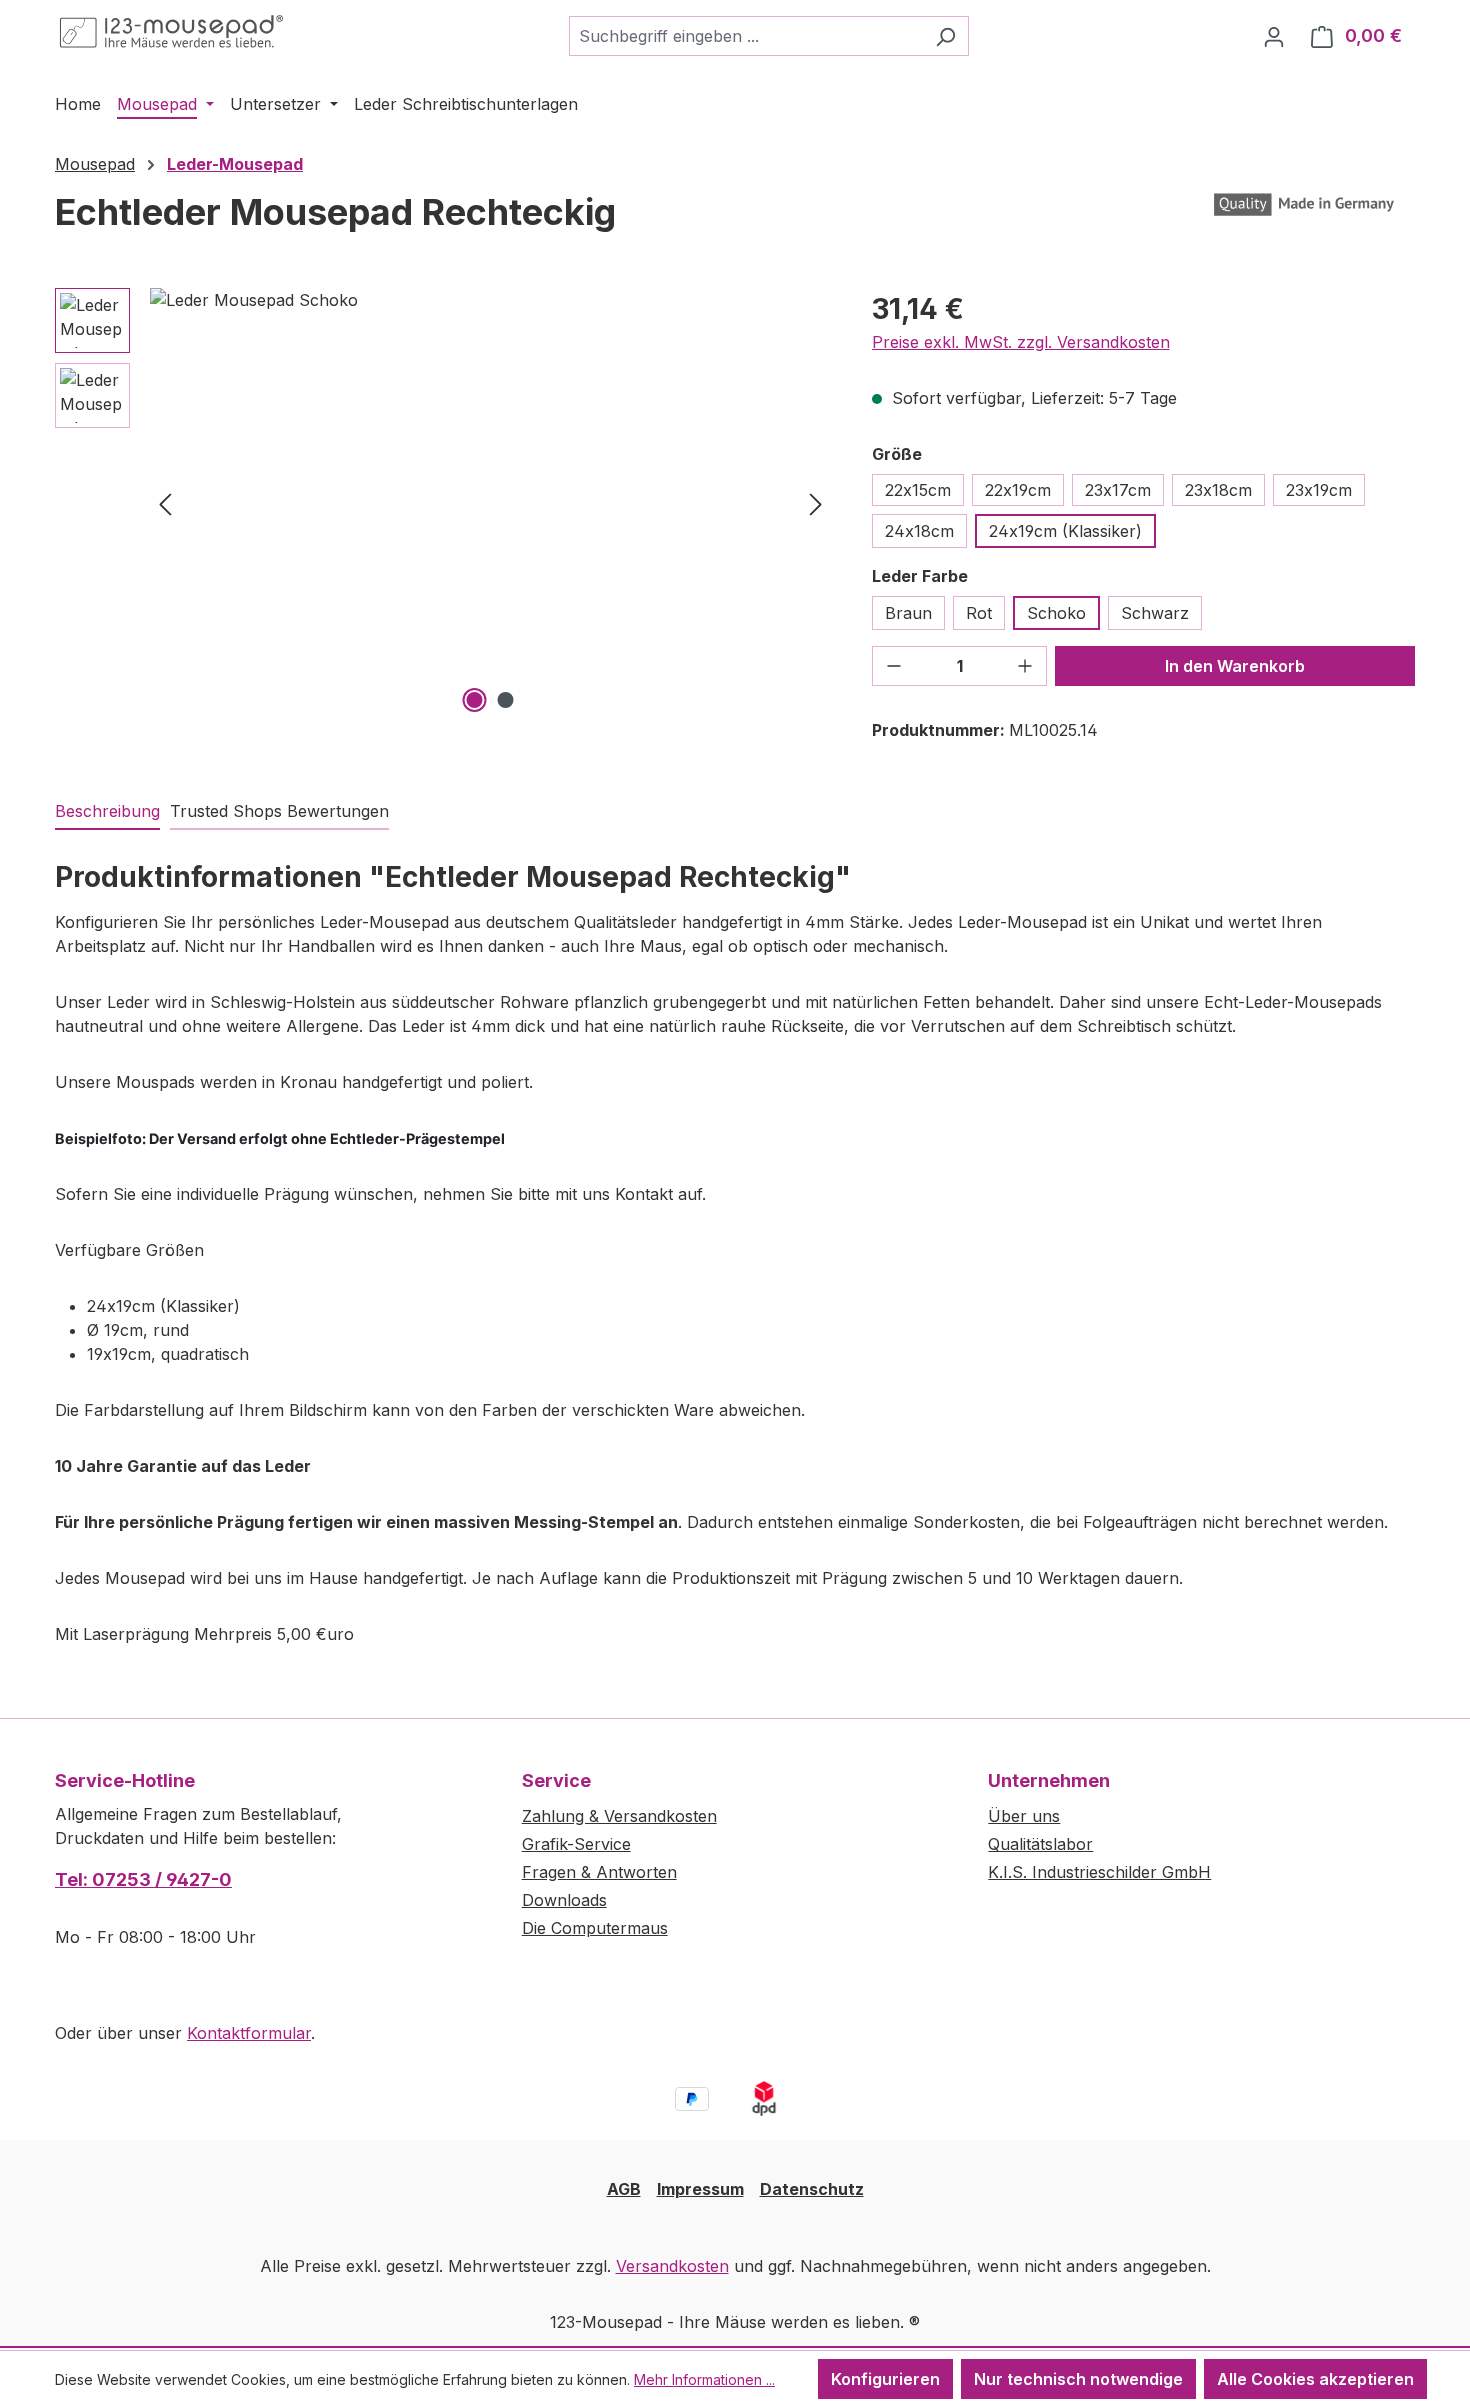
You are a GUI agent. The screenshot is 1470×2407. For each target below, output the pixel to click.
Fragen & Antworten (599, 1872)
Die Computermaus (595, 1928)
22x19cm (1018, 490)
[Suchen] (945, 36)
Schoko (1056, 613)
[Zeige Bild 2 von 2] (506, 700)
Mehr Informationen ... (704, 2379)
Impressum (700, 2189)
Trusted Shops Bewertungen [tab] (279, 811)
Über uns (1024, 1816)
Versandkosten (672, 2266)
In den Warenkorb (1235, 666)
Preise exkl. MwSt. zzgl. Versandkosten (1021, 342)
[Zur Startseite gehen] (171, 32)
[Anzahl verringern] (894, 666)
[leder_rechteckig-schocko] (490, 503)
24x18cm (919, 531)
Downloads (564, 1900)
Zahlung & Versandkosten (619, 1816)
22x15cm (918, 490)
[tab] (107, 812)
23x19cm (1319, 490)
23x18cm (1218, 490)
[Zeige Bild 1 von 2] (475, 700)
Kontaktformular (249, 2033)
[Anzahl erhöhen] (1025, 666)
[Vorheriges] (165, 503)
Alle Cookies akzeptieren (1315, 2379)
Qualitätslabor (1040, 1844)
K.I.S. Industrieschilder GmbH (1099, 1872)
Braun (908, 613)
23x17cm (1118, 490)
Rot (979, 613)
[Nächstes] (816, 503)
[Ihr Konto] (1274, 36)
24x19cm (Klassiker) (1065, 531)
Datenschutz (812, 2189)
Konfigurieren (885, 2379)
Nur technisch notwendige (1078, 2379)
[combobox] (746, 36)
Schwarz (1155, 613)
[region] (443, 503)
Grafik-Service (576, 1844)
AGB (624, 2189)
